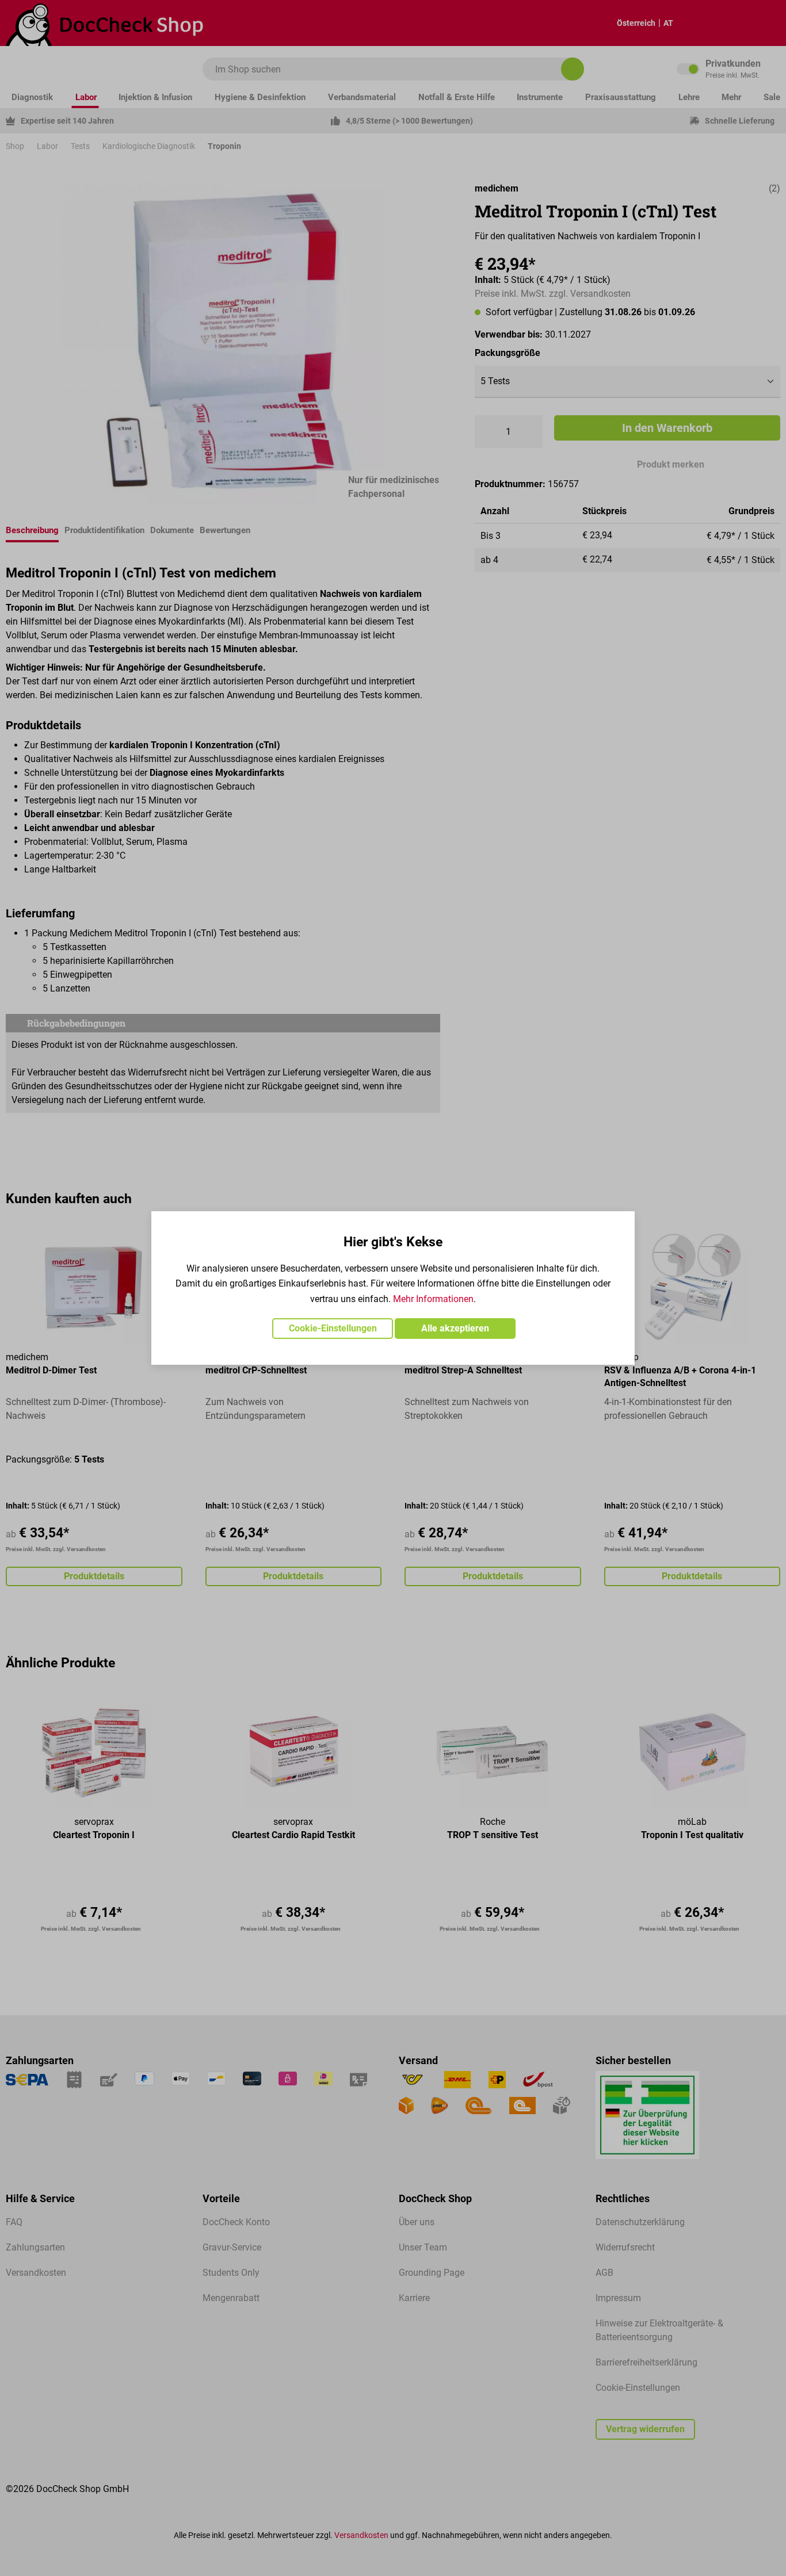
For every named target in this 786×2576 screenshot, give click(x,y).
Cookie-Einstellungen (333, 1328)
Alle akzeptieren (455, 1328)
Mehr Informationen (433, 1299)
